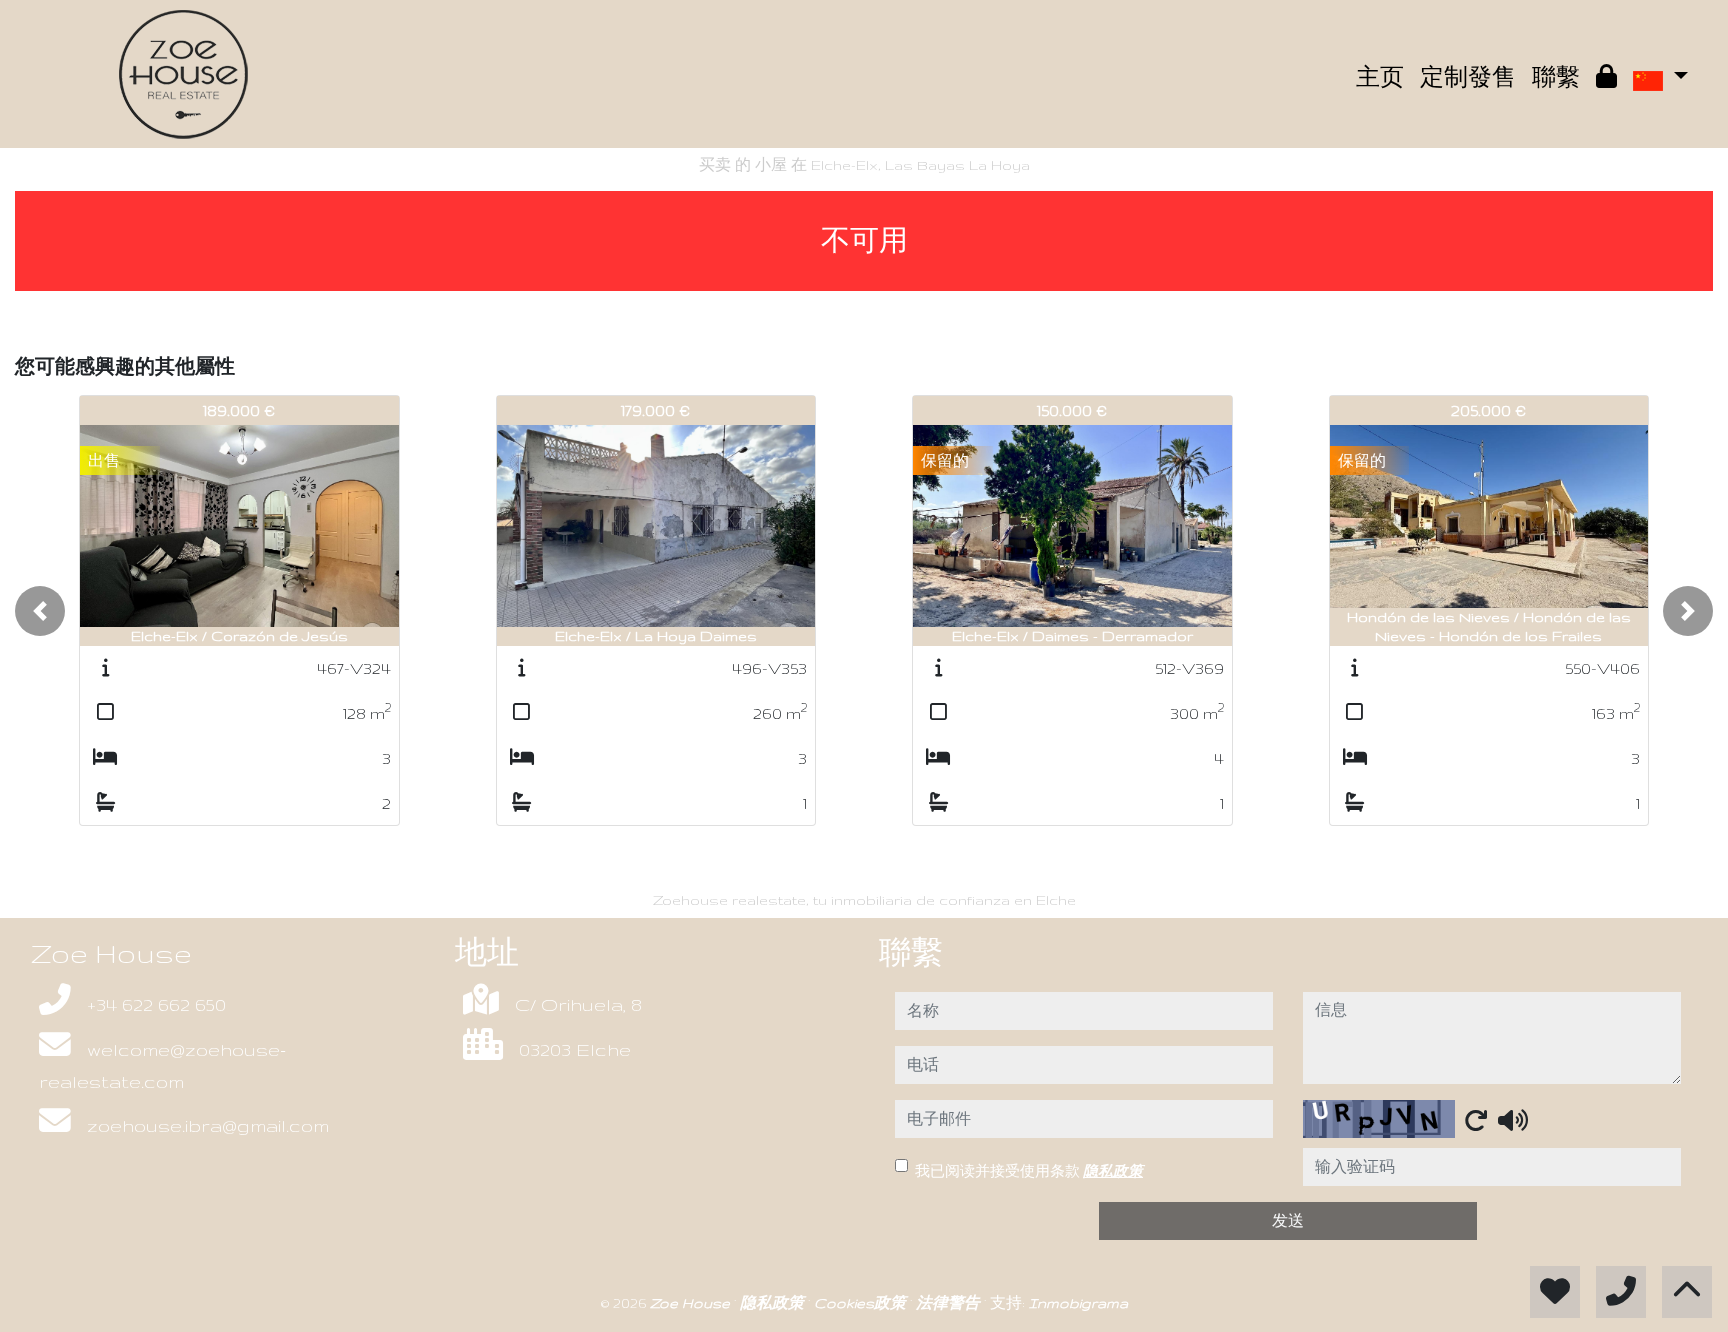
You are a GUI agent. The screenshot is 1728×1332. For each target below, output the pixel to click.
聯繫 (1556, 77)
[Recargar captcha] (1476, 1120)
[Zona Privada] (1606, 78)
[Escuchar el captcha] (1513, 1120)
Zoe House (692, 1303)
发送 (1288, 1221)
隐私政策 (1113, 1171)
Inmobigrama (1078, 1303)
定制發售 (1468, 77)
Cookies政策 (862, 1303)
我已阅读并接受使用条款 (1029, 1171)
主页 (1380, 77)
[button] (40, 611)
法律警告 (950, 1303)
